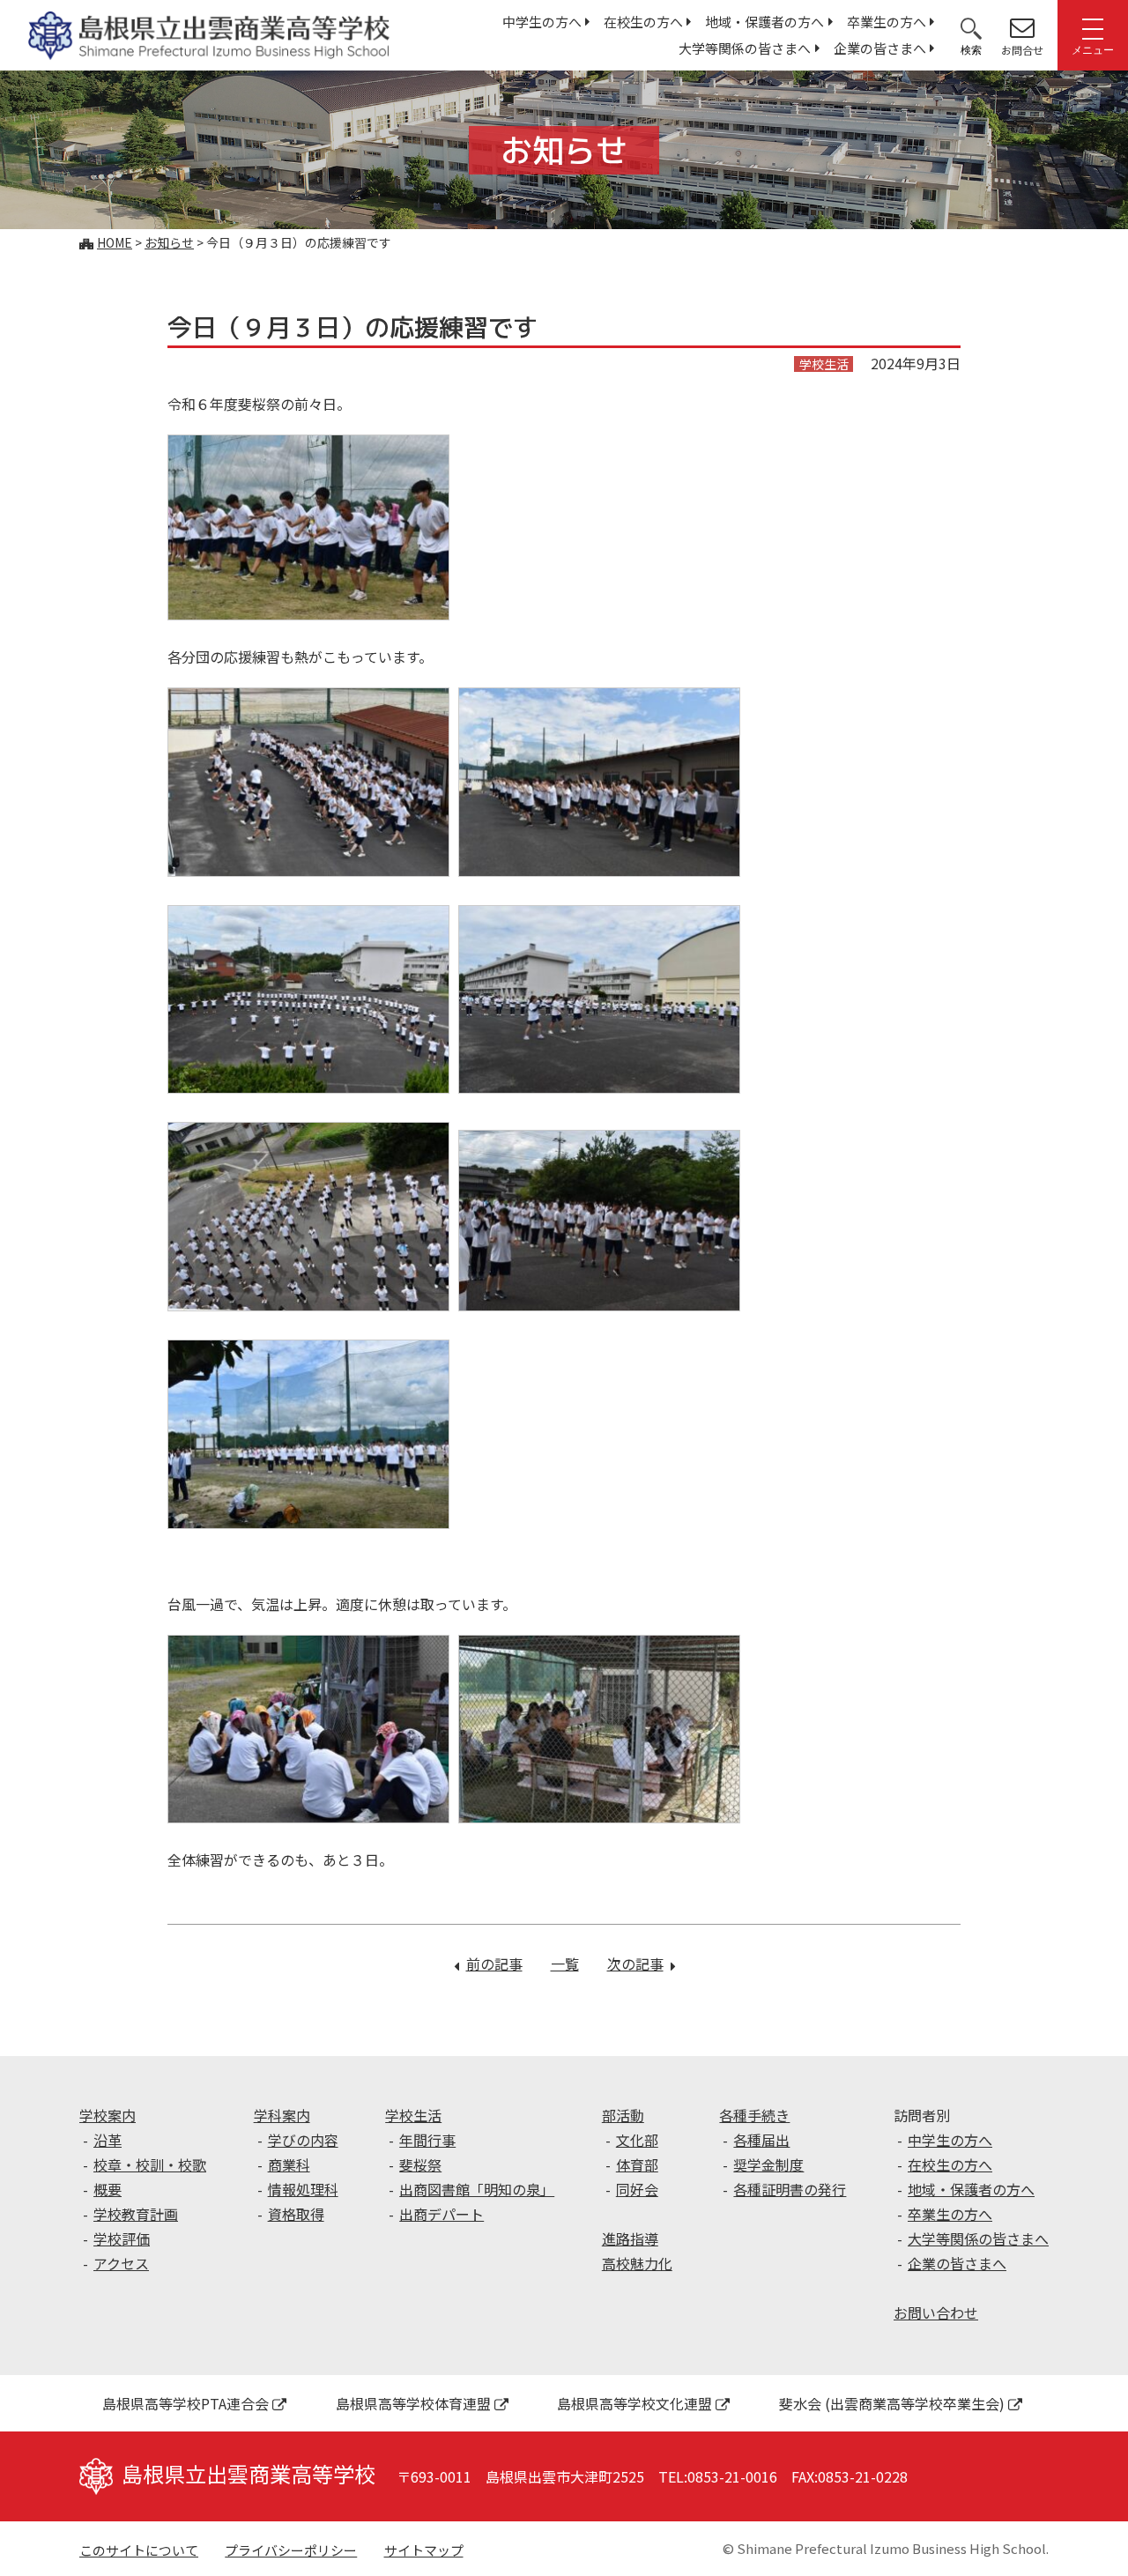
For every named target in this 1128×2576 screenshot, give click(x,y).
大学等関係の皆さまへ (745, 48)
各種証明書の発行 (790, 2189)
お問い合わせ (936, 2312)
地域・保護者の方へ (764, 22)
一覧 (565, 1964)
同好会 (637, 2189)
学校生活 (413, 2115)
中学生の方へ (542, 22)
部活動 (623, 2115)
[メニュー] (1093, 27)
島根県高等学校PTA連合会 (186, 2403)
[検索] (971, 27)
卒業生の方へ (887, 22)
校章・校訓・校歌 (150, 2164)
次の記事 (641, 1964)
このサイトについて (139, 2550)
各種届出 (761, 2140)
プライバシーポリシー (291, 2550)
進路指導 (630, 2238)
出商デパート (442, 2214)
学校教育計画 (136, 2214)
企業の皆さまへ (880, 48)
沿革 (108, 2140)
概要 (108, 2189)
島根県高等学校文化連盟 (634, 2403)
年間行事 (427, 2140)
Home (115, 242)
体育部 (637, 2164)
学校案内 (108, 2115)
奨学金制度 (768, 2164)
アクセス (121, 2263)
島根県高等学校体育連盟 (413, 2403)
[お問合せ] (1022, 27)
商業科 (289, 2164)
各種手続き (754, 2115)
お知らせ (169, 242)
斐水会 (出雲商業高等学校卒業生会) (892, 2403)
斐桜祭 (420, 2164)
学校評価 (122, 2238)
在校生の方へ (643, 22)
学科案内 (282, 2115)
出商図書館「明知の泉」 (477, 2189)
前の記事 (494, 1964)
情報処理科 (303, 2189)
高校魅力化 (637, 2263)
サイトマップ (424, 2550)
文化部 (637, 2140)
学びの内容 (303, 2140)
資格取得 (296, 2214)
